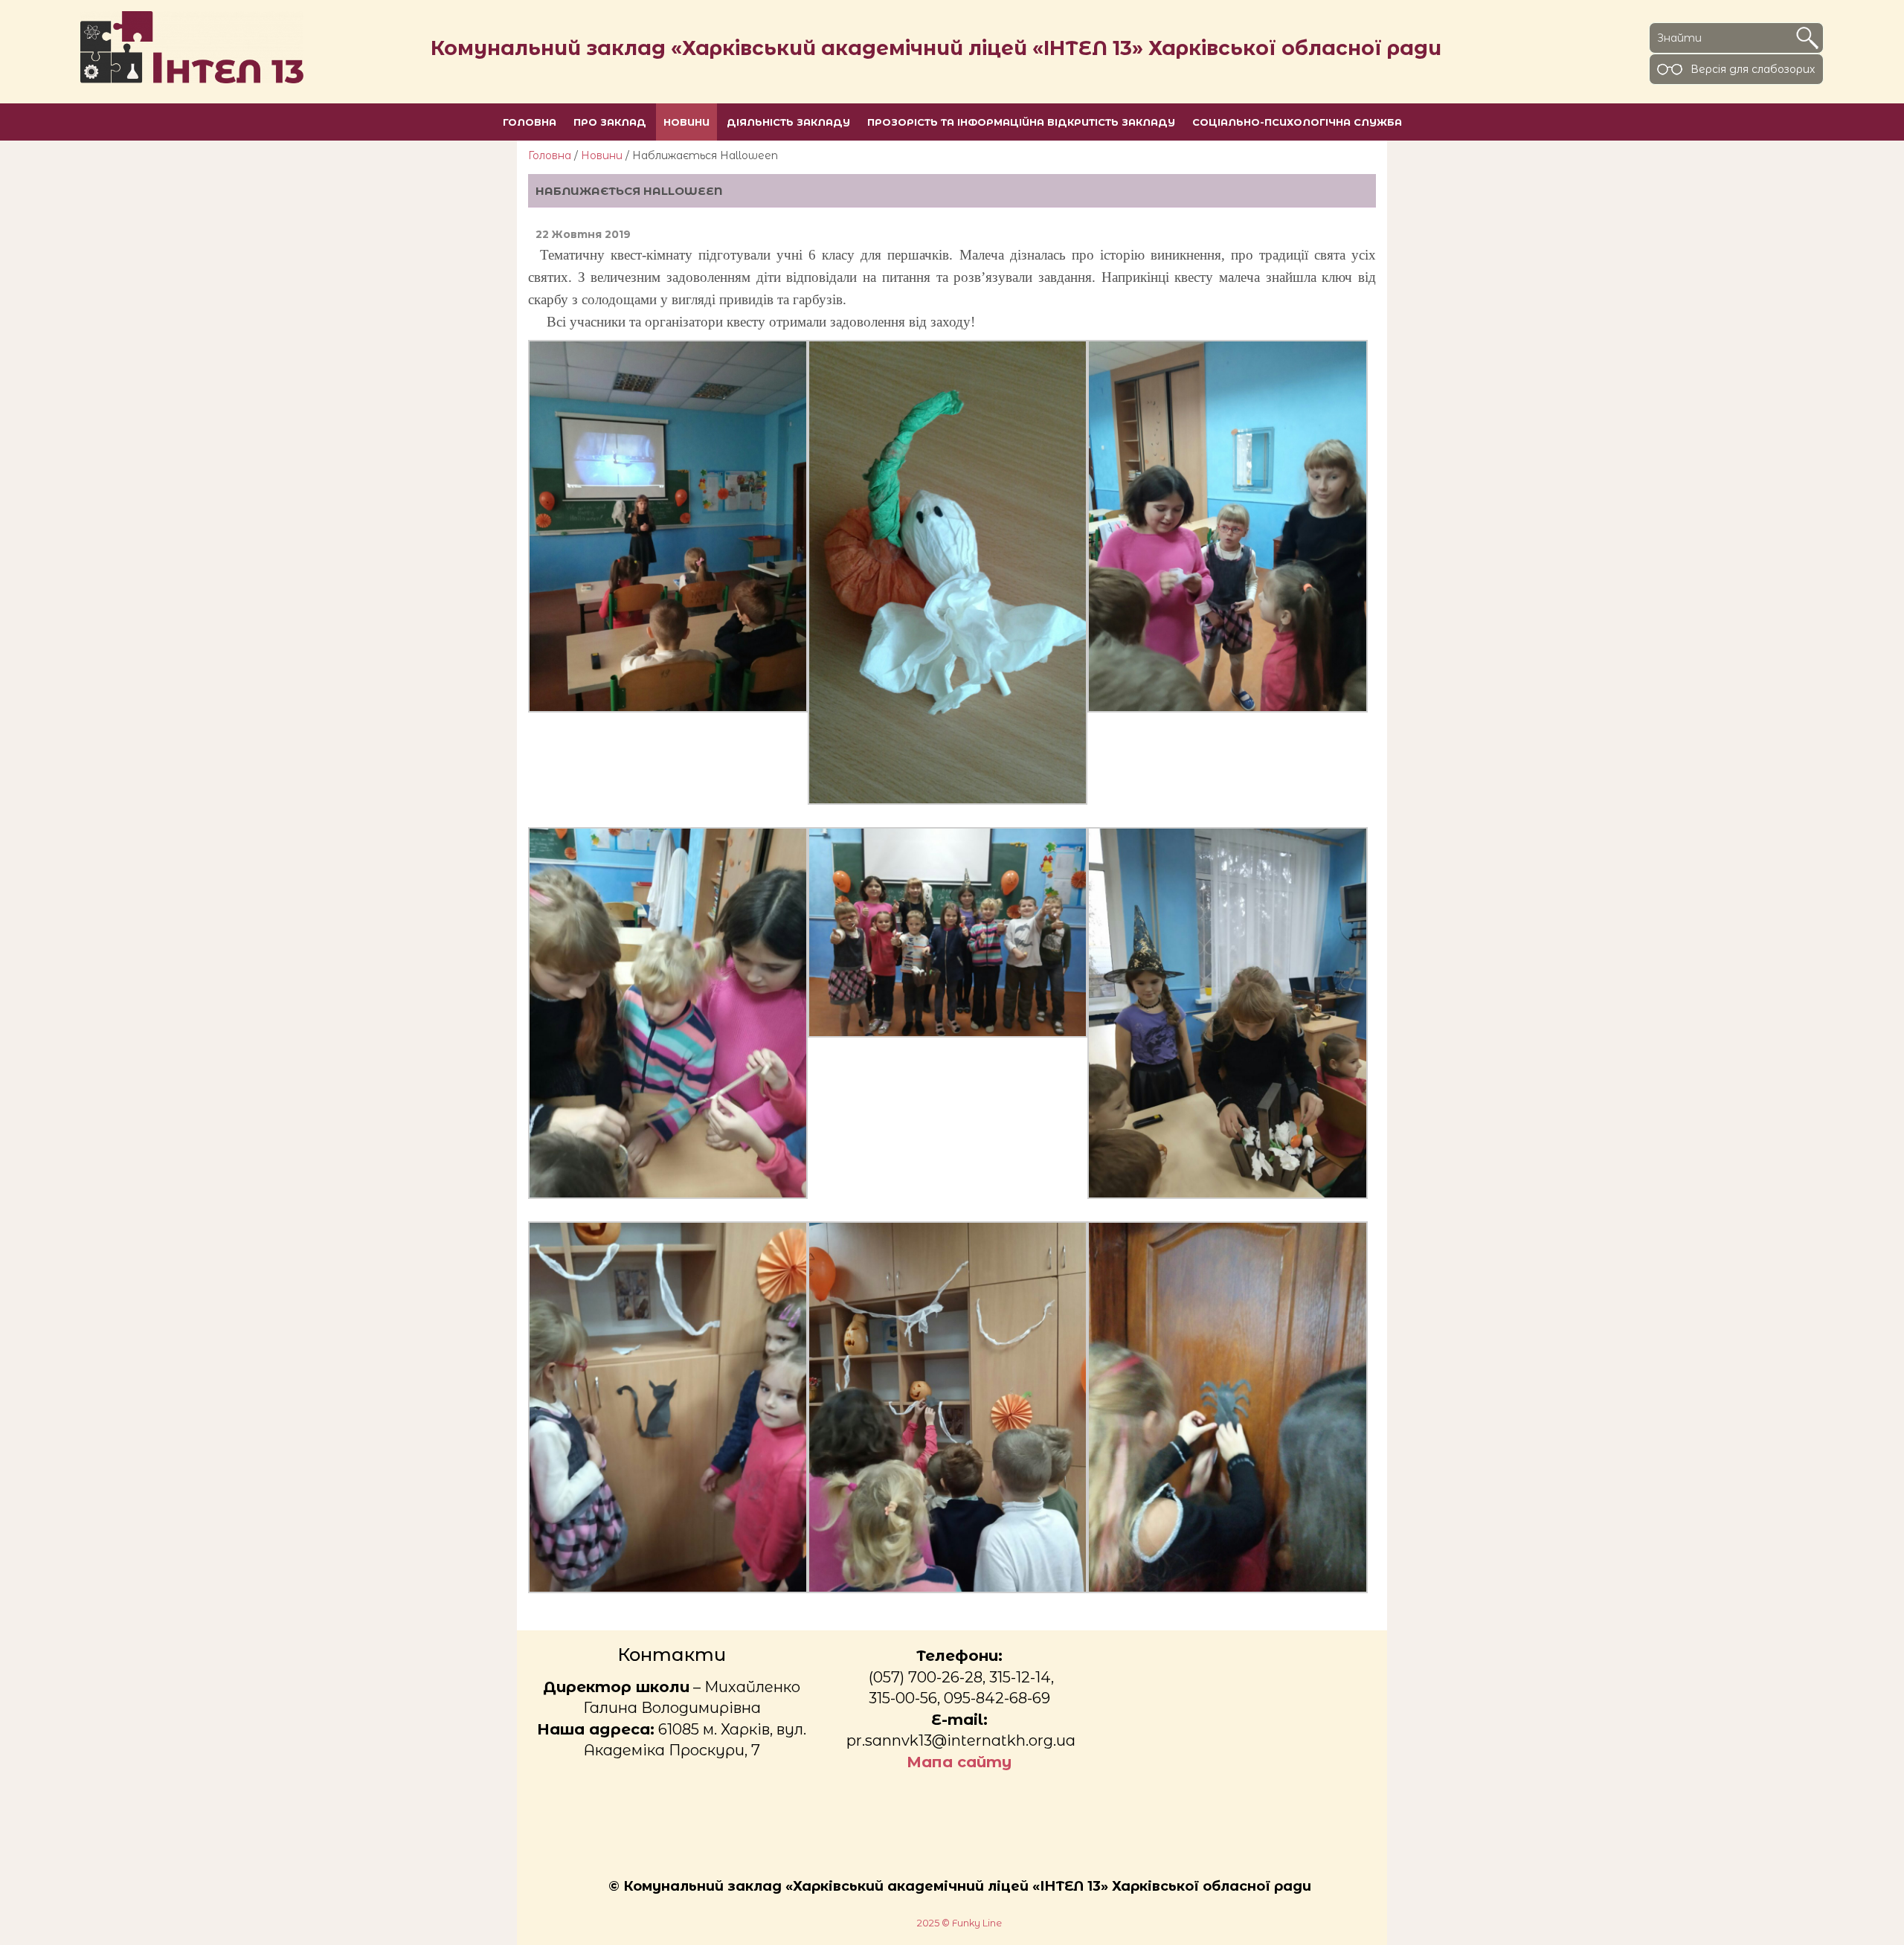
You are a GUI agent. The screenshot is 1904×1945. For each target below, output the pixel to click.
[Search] (1807, 38)
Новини (602, 155)
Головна (550, 155)
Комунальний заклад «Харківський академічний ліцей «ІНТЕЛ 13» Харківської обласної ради (936, 48)
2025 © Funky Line (959, 1923)
